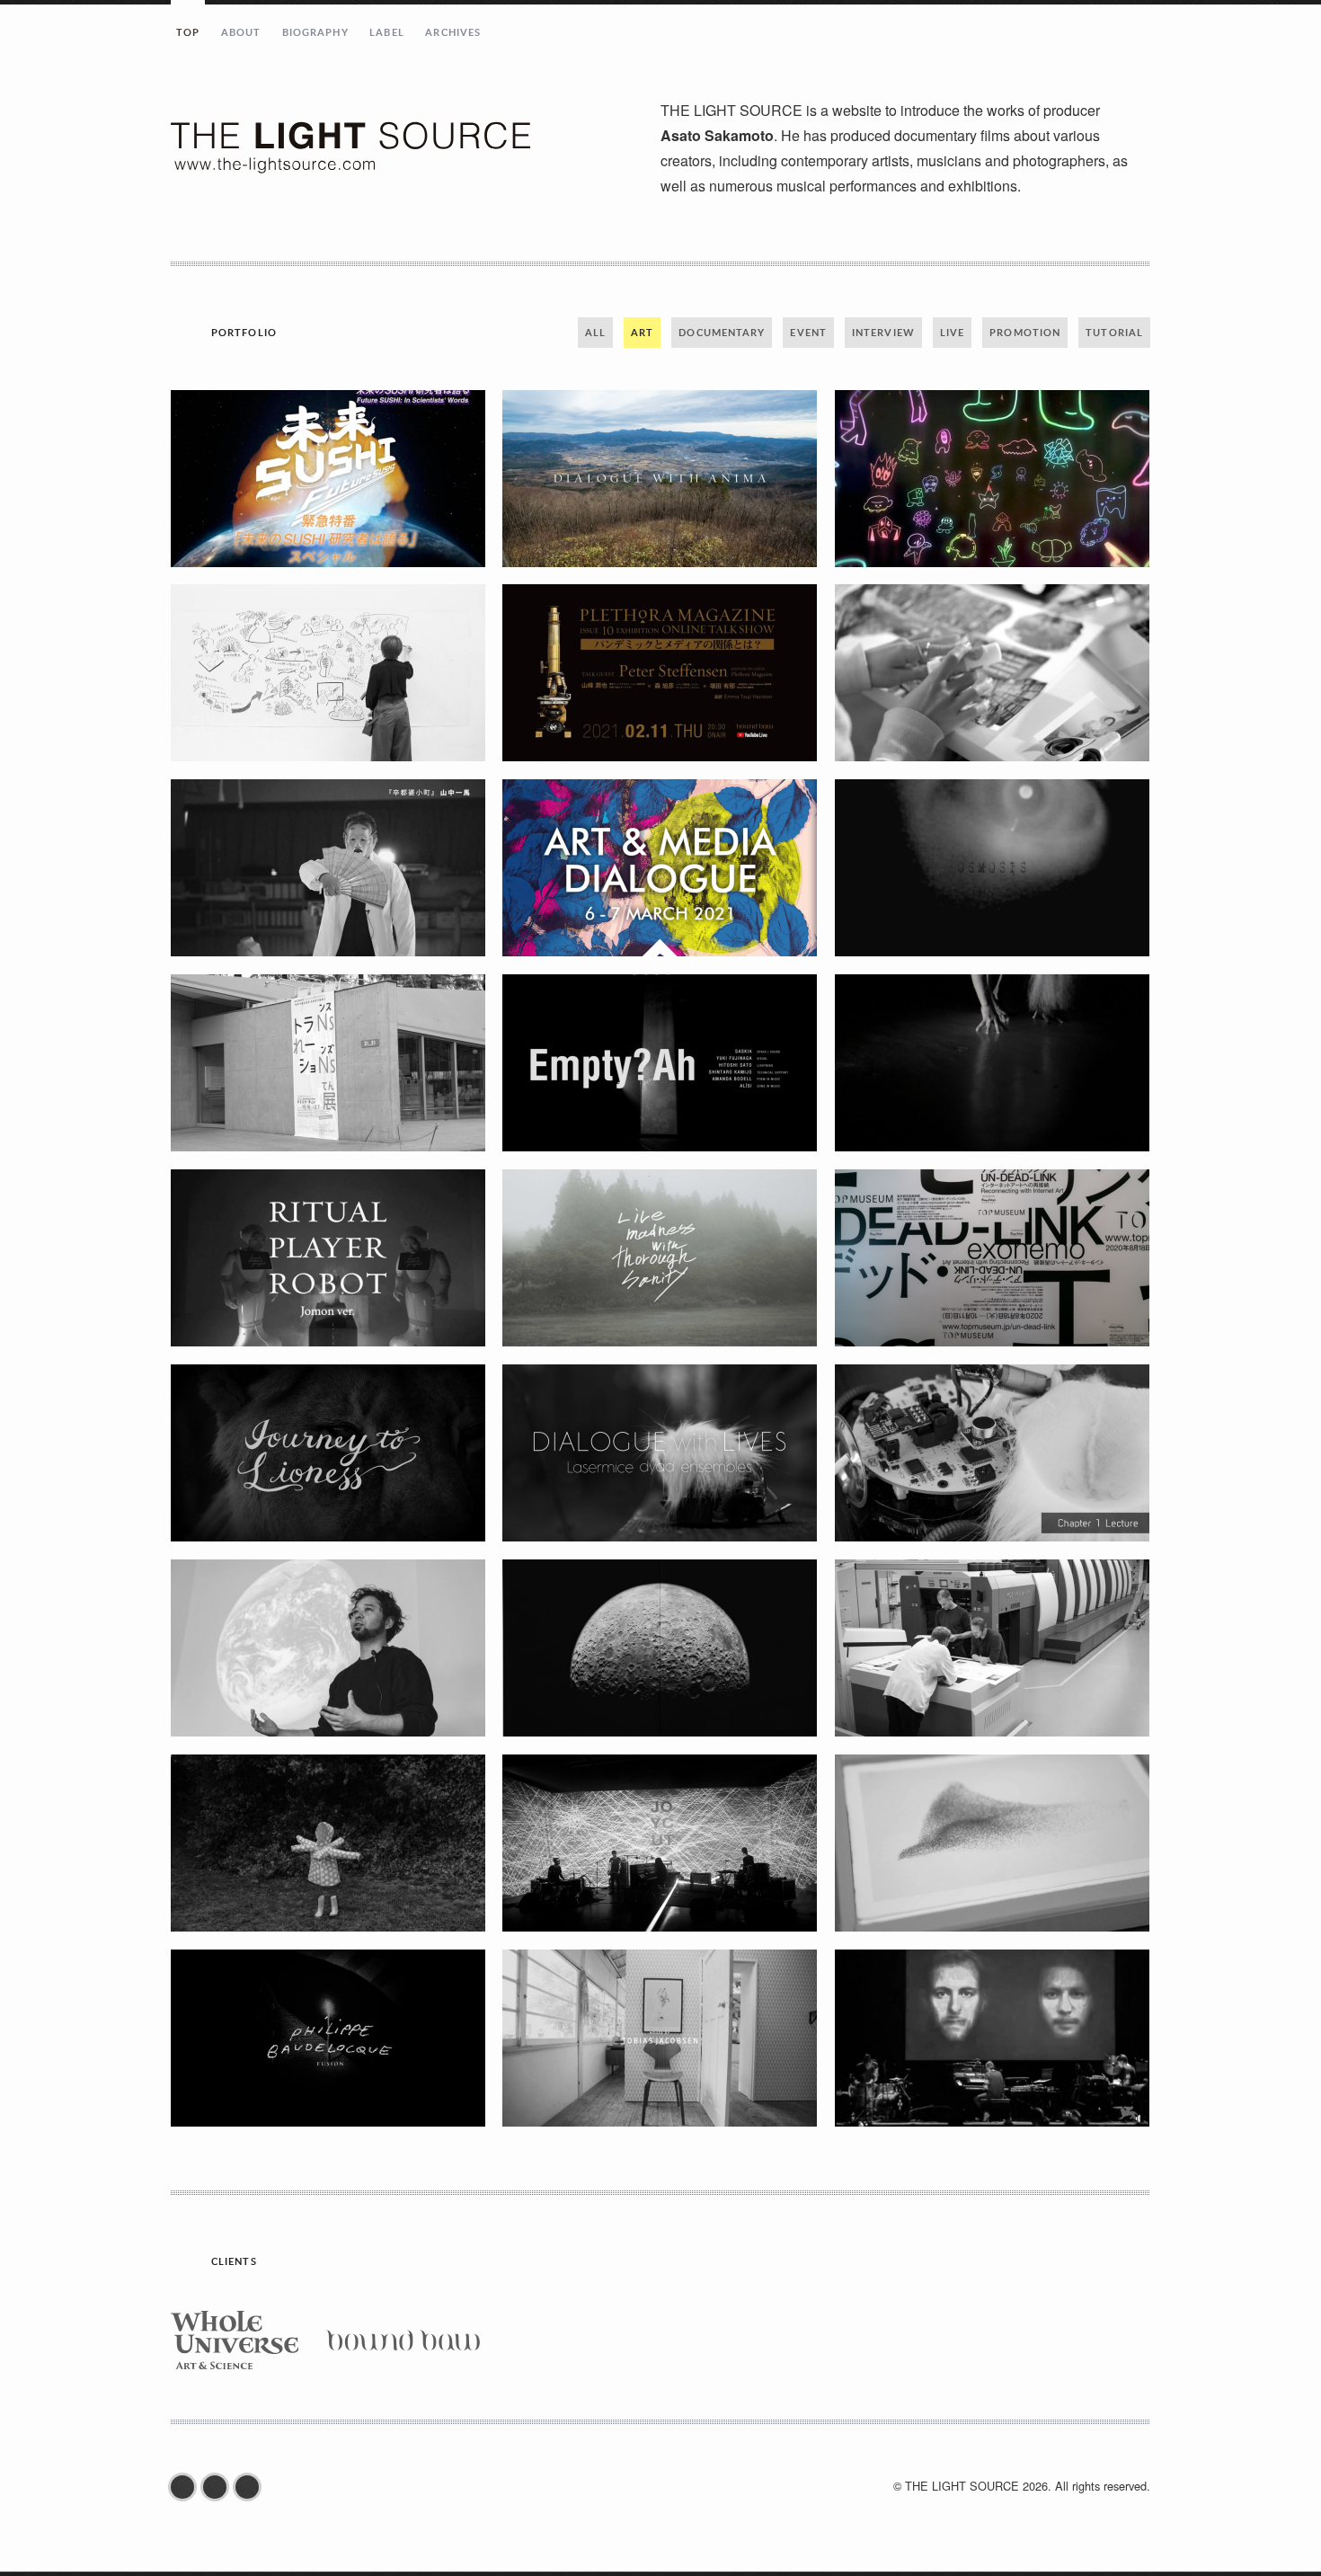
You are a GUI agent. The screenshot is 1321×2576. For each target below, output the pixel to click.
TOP (188, 32)
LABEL (387, 32)
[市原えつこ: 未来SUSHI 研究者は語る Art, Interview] (328, 479)
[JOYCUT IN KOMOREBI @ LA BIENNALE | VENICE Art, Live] (992, 2038)
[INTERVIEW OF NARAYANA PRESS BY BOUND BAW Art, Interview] (992, 1648)
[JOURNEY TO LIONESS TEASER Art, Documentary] (328, 1453)
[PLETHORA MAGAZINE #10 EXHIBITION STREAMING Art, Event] (660, 673)
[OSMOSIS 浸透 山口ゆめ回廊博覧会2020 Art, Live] (992, 868)
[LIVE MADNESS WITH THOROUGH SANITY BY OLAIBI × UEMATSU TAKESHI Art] (660, 1258)
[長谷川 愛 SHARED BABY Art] (328, 1843)
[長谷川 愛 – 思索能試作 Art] (328, 868)
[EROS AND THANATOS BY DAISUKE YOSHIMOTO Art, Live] (992, 1063)
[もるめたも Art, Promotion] (992, 479)
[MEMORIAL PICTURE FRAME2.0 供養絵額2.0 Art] (992, 673)
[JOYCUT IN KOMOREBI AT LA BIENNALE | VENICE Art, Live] (660, 1843)
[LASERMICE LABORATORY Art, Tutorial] (992, 1453)
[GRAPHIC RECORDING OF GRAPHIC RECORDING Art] (328, 673)
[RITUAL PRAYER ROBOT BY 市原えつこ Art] (328, 1258)
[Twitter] (219, 2487)
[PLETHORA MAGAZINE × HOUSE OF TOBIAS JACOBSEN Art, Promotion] (660, 2038)
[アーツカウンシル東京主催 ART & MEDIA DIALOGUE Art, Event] (660, 868)
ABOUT (241, 32)
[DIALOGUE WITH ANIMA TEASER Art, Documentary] (660, 479)
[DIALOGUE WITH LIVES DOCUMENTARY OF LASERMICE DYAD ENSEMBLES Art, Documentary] (660, 1453)
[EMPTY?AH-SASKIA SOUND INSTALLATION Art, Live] (660, 1063)
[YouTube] (252, 2487)
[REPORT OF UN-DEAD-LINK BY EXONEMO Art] (992, 1258)
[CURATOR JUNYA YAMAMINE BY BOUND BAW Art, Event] (328, 1648)
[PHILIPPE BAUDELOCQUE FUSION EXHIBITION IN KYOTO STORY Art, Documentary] (328, 2038)
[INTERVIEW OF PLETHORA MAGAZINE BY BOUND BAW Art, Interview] (660, 1648)
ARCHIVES (453, 32)
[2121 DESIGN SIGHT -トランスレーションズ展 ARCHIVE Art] (328, 1063)
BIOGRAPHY (315, 32)
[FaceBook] (187, 2487)
